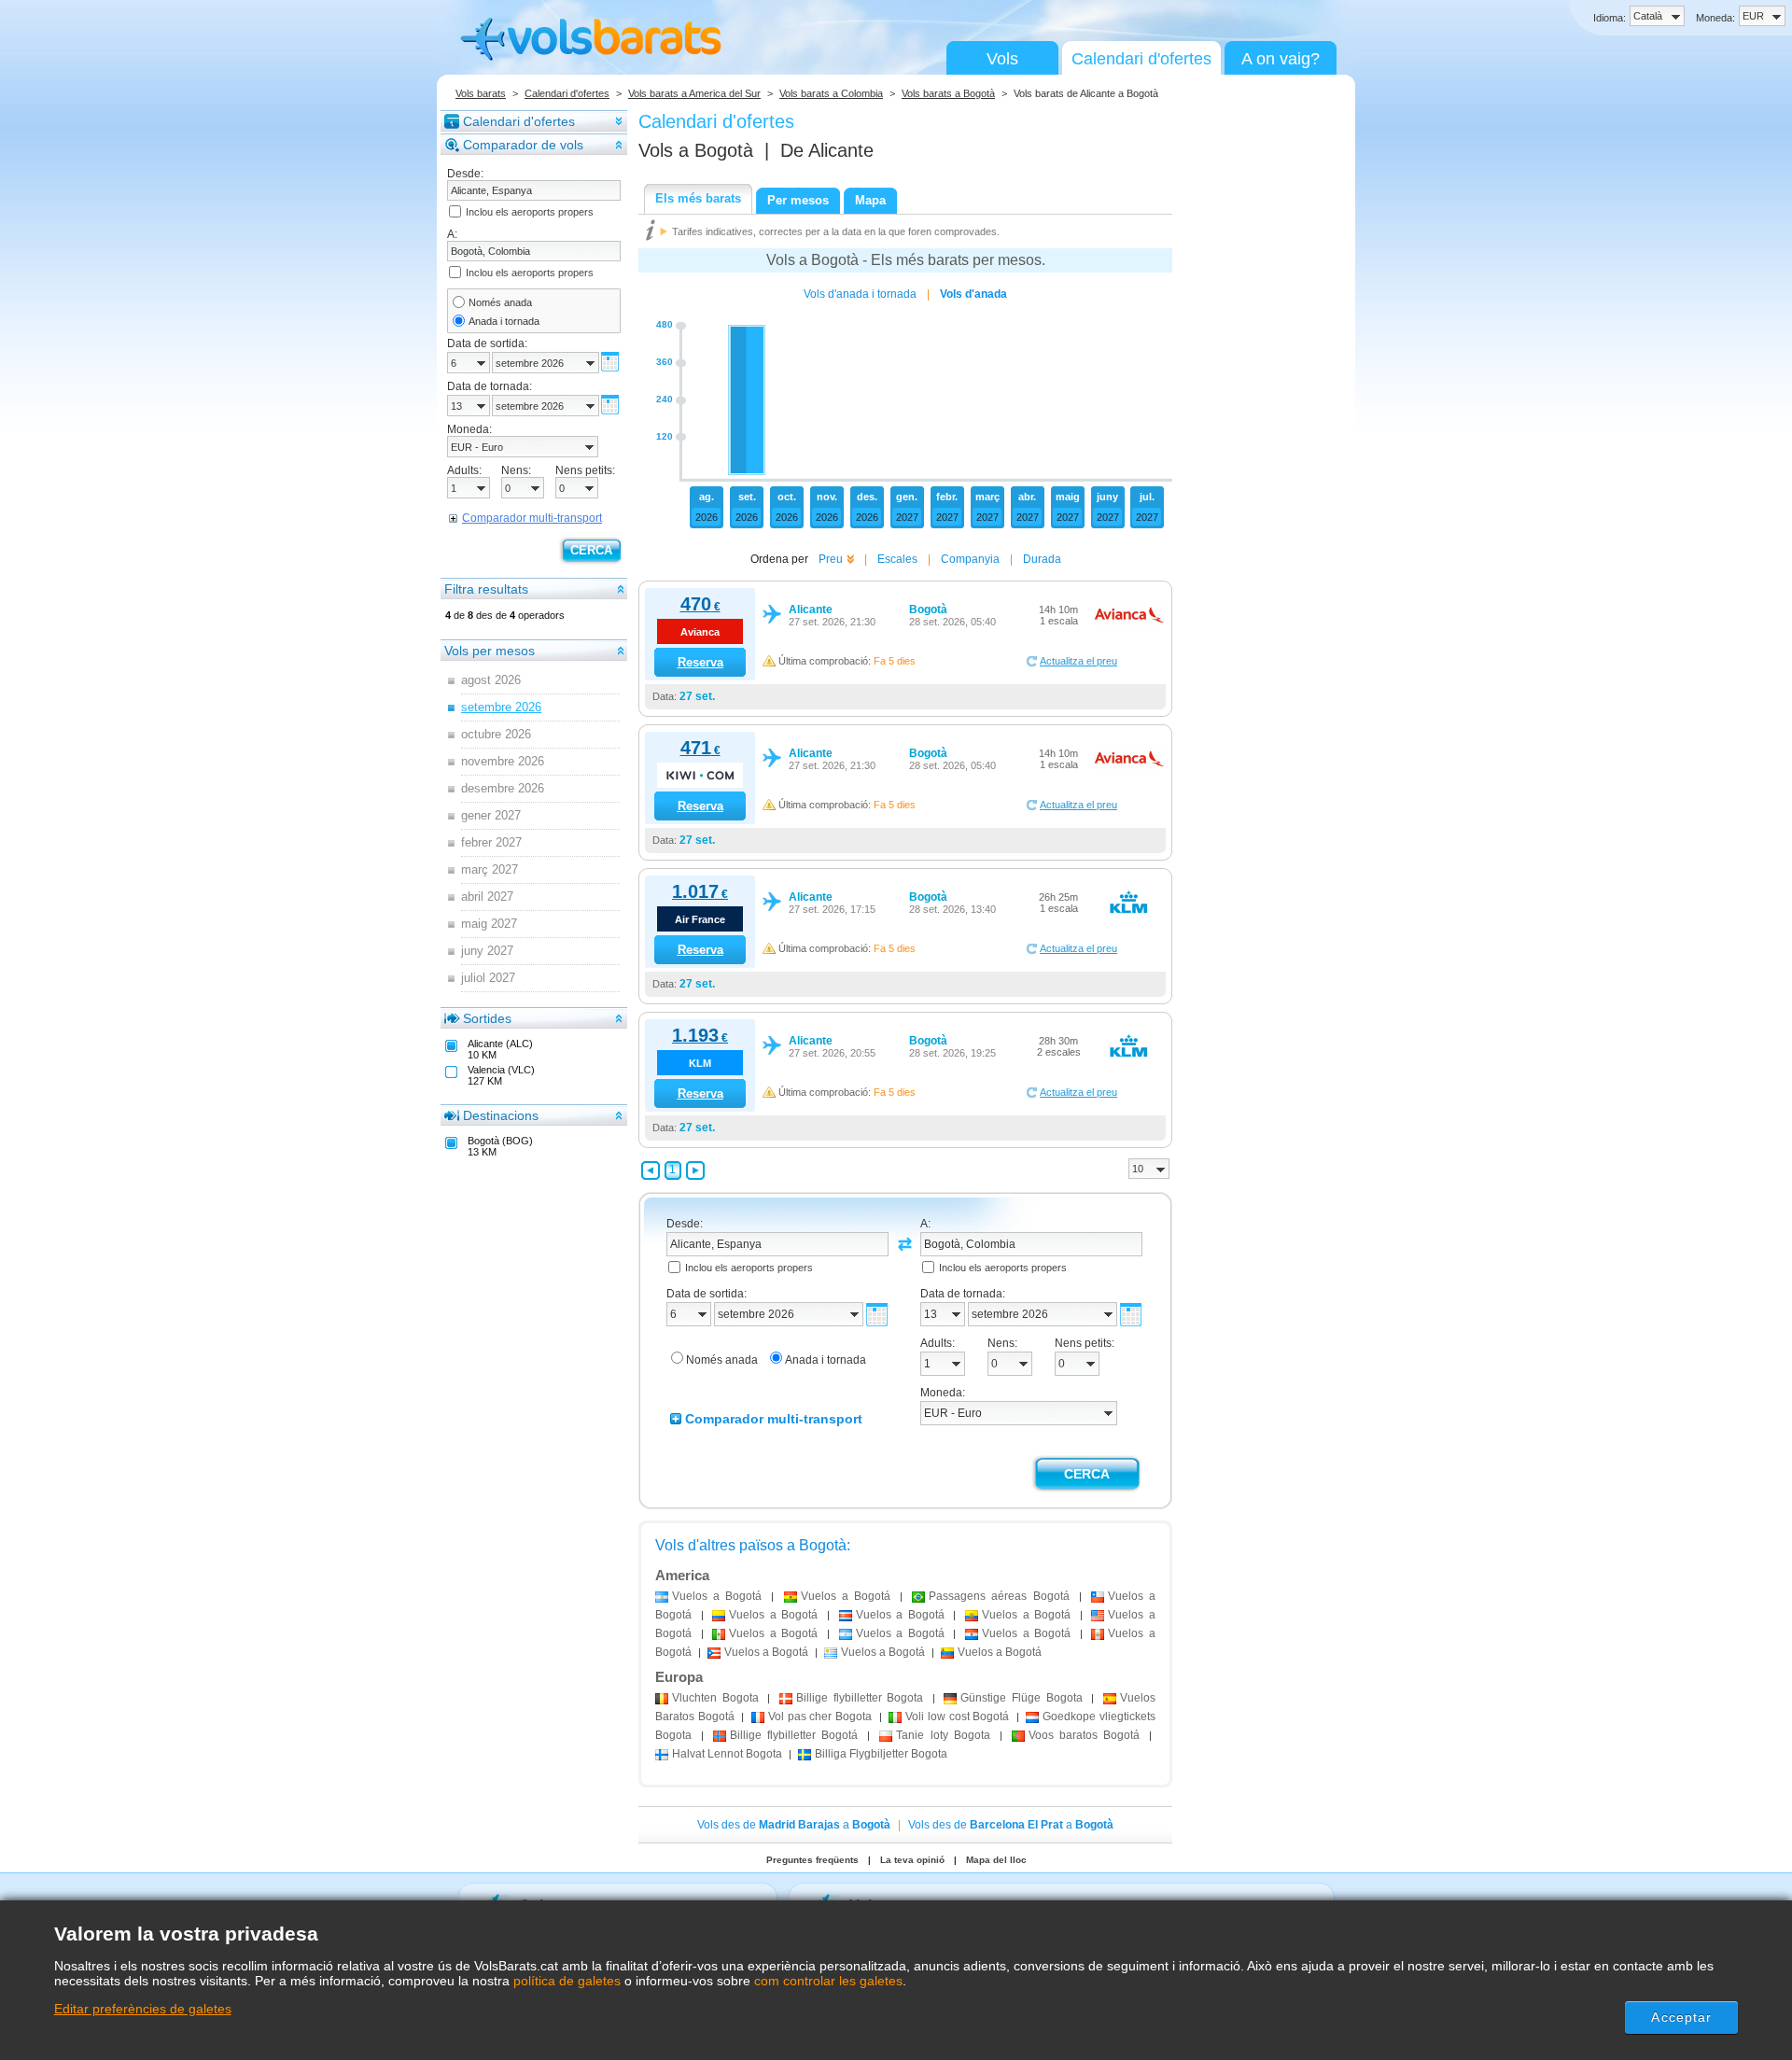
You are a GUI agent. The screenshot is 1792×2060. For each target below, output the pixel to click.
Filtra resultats (486, 589)
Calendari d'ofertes (1141, 59)
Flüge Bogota (1021, 1698)
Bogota (715, 1698)
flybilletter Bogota (860, 1698)
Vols (1002, 59)
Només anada (500, 302)
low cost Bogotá (957, 1717)
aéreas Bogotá (999, 1596)
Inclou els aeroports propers (530, 212)
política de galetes (567, 1981)
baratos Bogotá (1084, 1735)
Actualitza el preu (1078, 661)
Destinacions (501, 1115)
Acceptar (1681, 2017)
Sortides (487, 1018)
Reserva (700, 662)
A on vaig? (1281, 59)
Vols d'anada (973, 294)
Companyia (970, 559)
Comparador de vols (523, 145)
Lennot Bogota (727, 1754)
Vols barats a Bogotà (948, 93)
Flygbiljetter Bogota (881, 1754)
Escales (897, 559)
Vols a (696, 150)
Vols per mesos (490, 651)
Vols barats (481, 93)
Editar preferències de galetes (143, 2009)
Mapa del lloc (996, 1860)
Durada (1042, 559)
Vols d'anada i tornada (860, 294)
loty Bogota (943, 1735)
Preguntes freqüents (812, 1860)
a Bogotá (717, 1596)
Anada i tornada (504, 321)
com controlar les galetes (828, 1981)
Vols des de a (794, 1825)
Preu (831, 559)
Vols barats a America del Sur (694, 93)
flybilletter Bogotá (794, 1735)
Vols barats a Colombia (831, 93)
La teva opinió (912, 1860)
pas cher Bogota (820, 1717)
